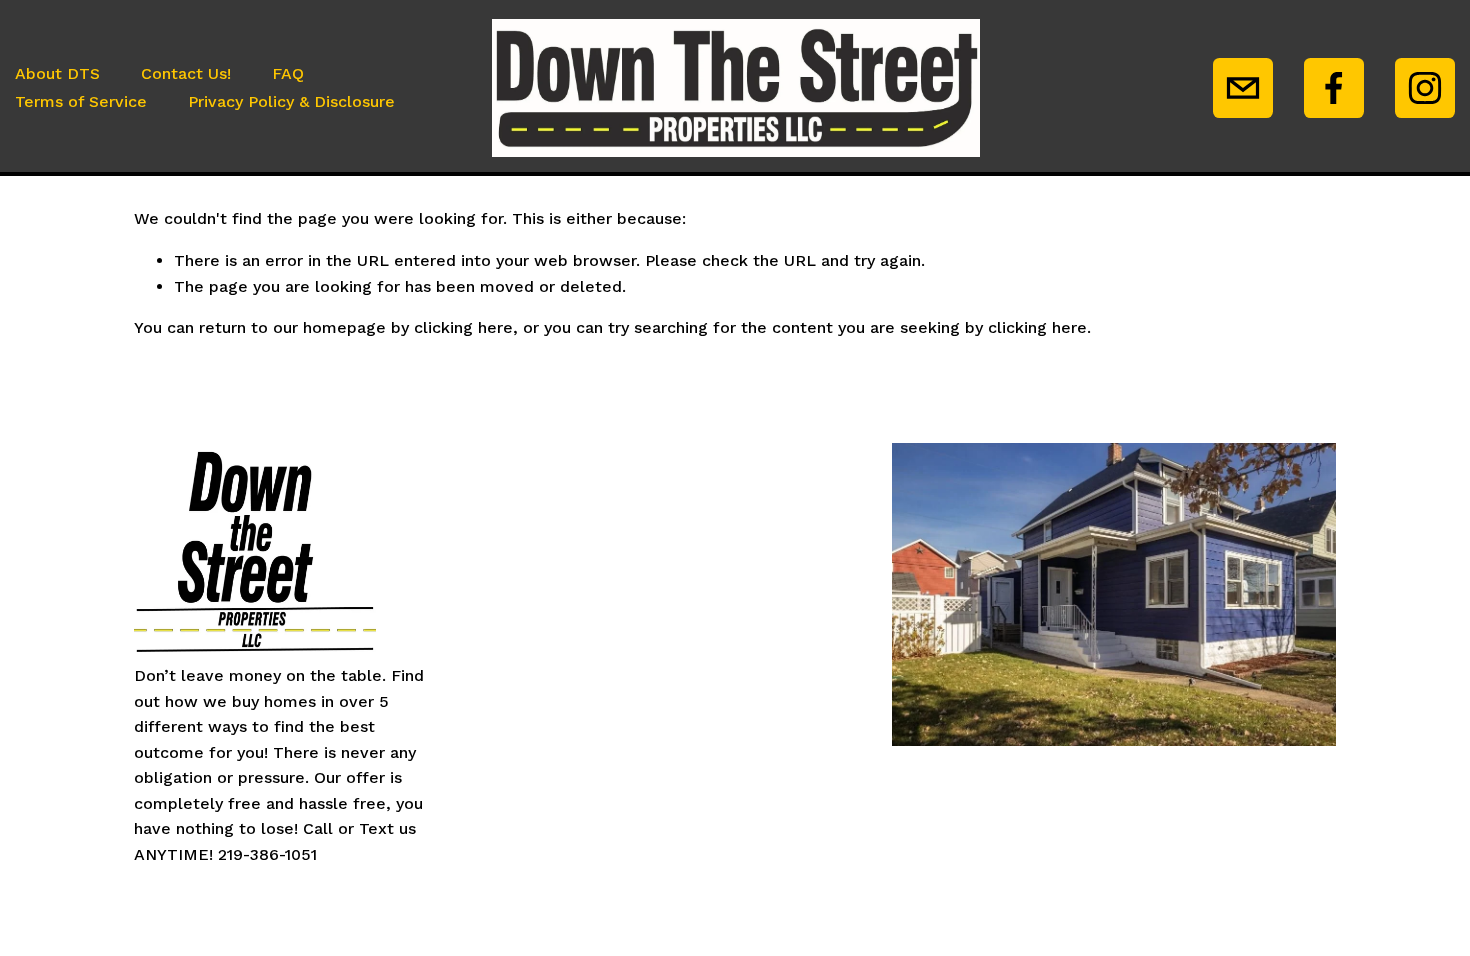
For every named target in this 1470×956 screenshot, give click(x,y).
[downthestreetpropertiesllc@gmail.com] (1243, 88)
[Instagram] (1425, 88)
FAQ (288, 73)
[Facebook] (1334, 88)
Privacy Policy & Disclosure (291, 101)
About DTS (57, 73)
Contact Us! (186, 73)
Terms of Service (81, 101)
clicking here (463, 327)
